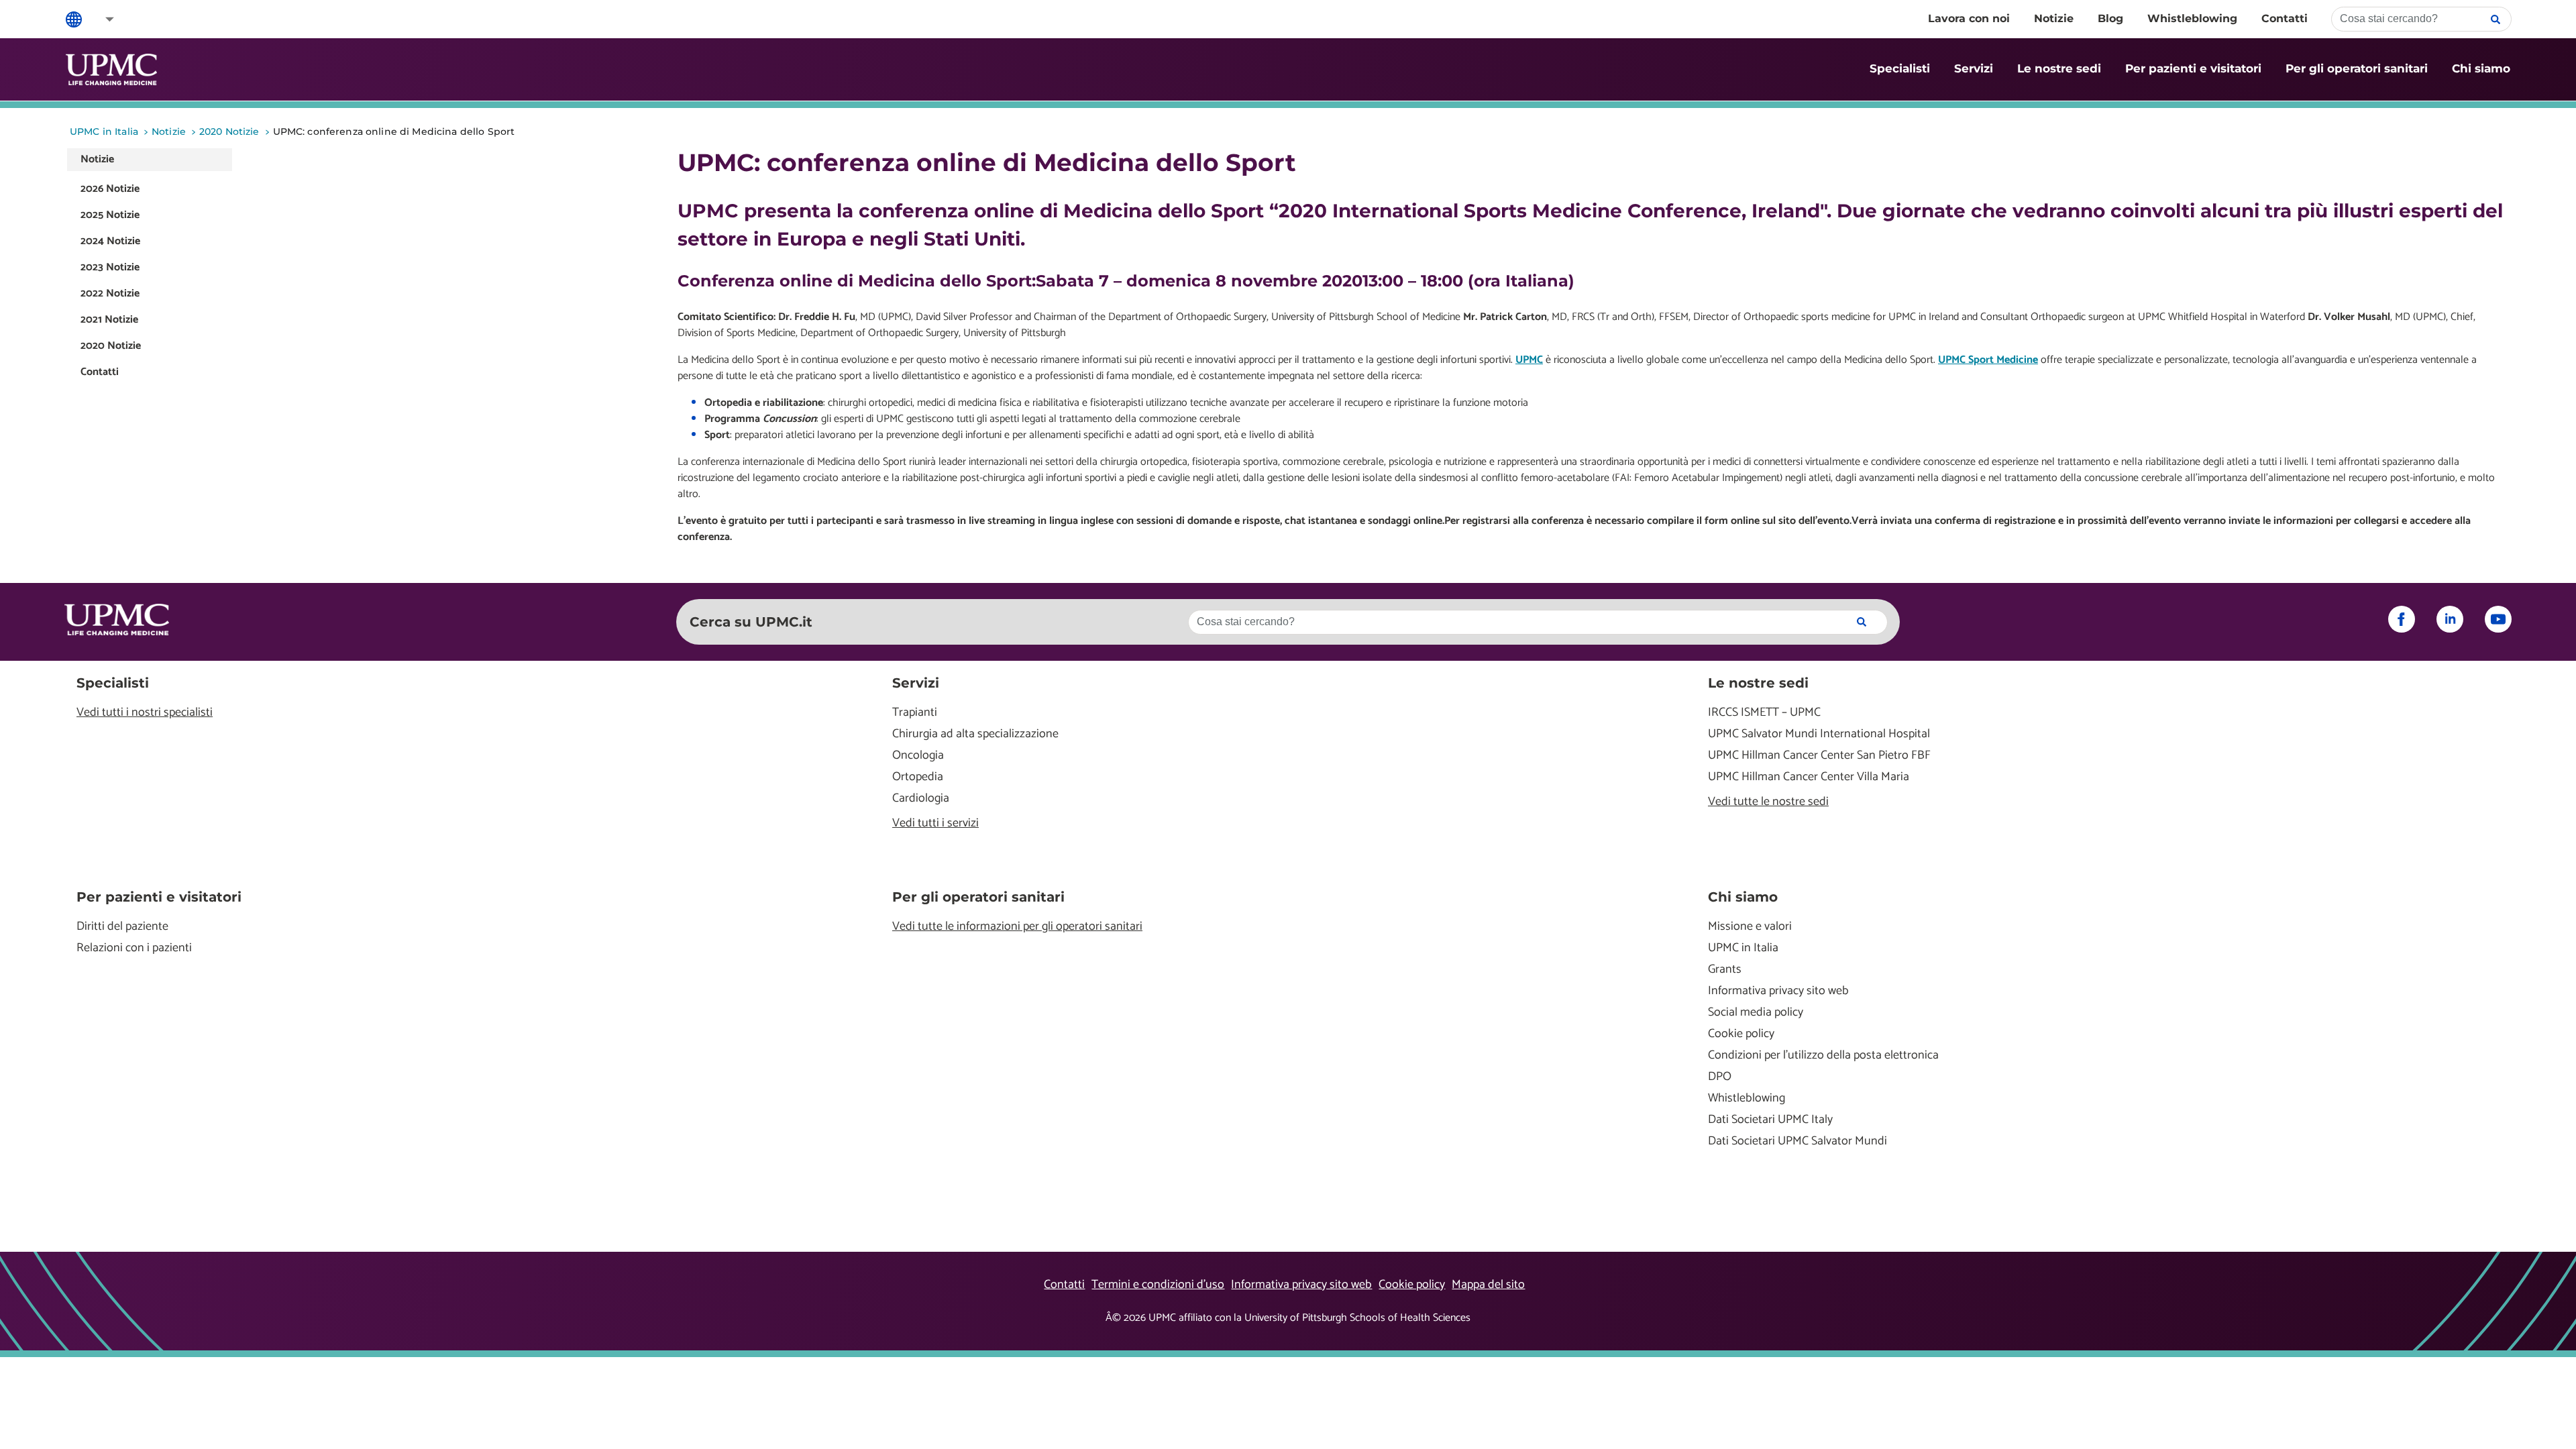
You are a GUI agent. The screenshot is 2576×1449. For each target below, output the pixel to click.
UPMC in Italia (1743, 948)
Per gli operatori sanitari (2357, 68)
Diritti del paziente (122, 927)
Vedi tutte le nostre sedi (1768, 802)
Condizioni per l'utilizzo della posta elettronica (1823, 1056)
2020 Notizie (111, 346)
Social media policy (1756, 1013)
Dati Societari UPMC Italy (1770, 1120)
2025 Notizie (110, 215)
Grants (1725, 970)
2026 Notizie (110, 189)
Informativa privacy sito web (1778, 991)
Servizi (1974, 68)
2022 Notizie (110, 293)
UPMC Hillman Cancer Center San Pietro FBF (1819, 756)
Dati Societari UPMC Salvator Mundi (1797, 1141)
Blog (2110, 18)
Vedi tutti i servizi (935, 823)
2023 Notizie (110, 267)
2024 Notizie (110, 241)
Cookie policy (1741, 1034)
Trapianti (915, 713)
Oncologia (918, 756)
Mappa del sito (1488, 1285)
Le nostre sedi (2059, 68)
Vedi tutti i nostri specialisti (145, 713)
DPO (1720, 1077)
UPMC (1529, 360)
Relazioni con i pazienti (134, 948)
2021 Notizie (109, 320)
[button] (101, 19)
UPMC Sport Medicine (1988, 360)
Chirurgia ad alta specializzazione (975, 734)
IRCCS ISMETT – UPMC (1764, 713)
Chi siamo (2481, 68)
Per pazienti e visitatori (2193, 68)
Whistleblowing (2192, 18)
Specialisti (1900, 68)
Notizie (2054, 18)
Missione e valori (1750, 927)
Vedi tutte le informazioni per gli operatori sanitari (1017, 927)
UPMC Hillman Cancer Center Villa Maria (1809, 777)
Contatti (2285, 18)
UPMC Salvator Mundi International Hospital (1819, 734)
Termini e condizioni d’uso (1158, 1285)
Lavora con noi (1969, 18)
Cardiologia (921, 799)
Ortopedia (918, 777)
